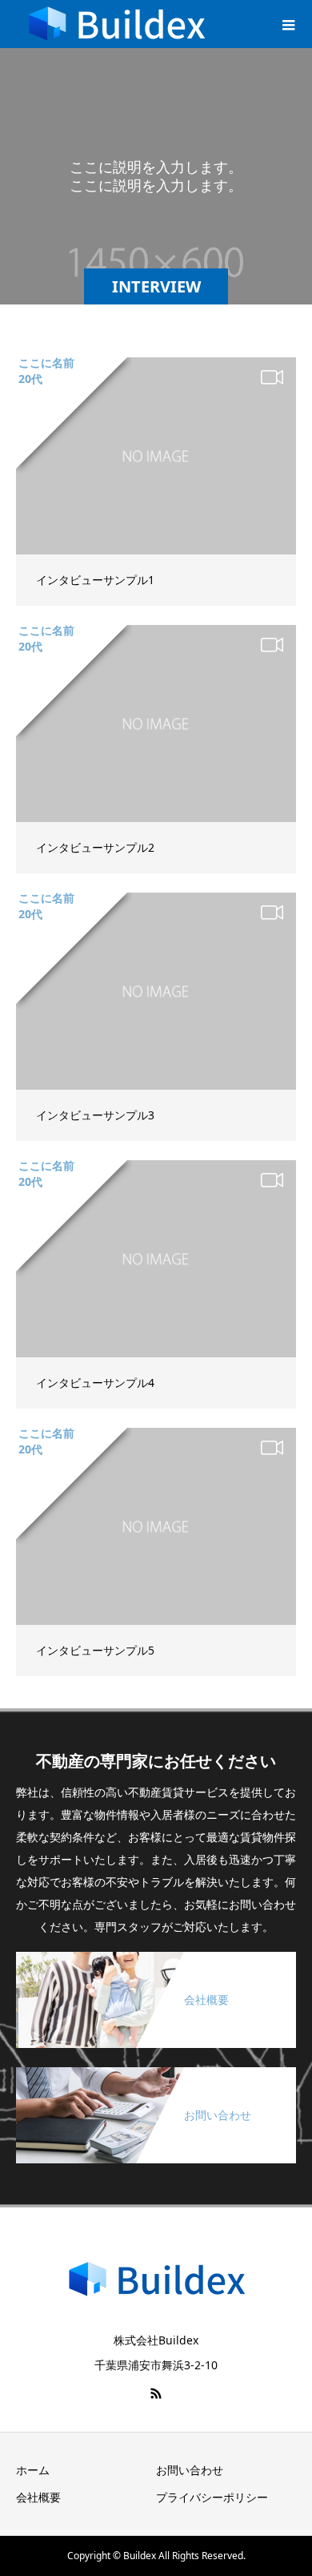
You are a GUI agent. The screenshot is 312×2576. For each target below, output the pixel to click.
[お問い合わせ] (156, 2073)
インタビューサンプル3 (95, 1115)
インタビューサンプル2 (95, 847)
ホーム (33, 2470)
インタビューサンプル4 (95, 1383)
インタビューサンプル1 (95, 580)
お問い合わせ (190, 2470)
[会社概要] (156, 1958)
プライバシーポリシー (212, 2497)
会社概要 (38, 2497)
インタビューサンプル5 (95, 1650)
